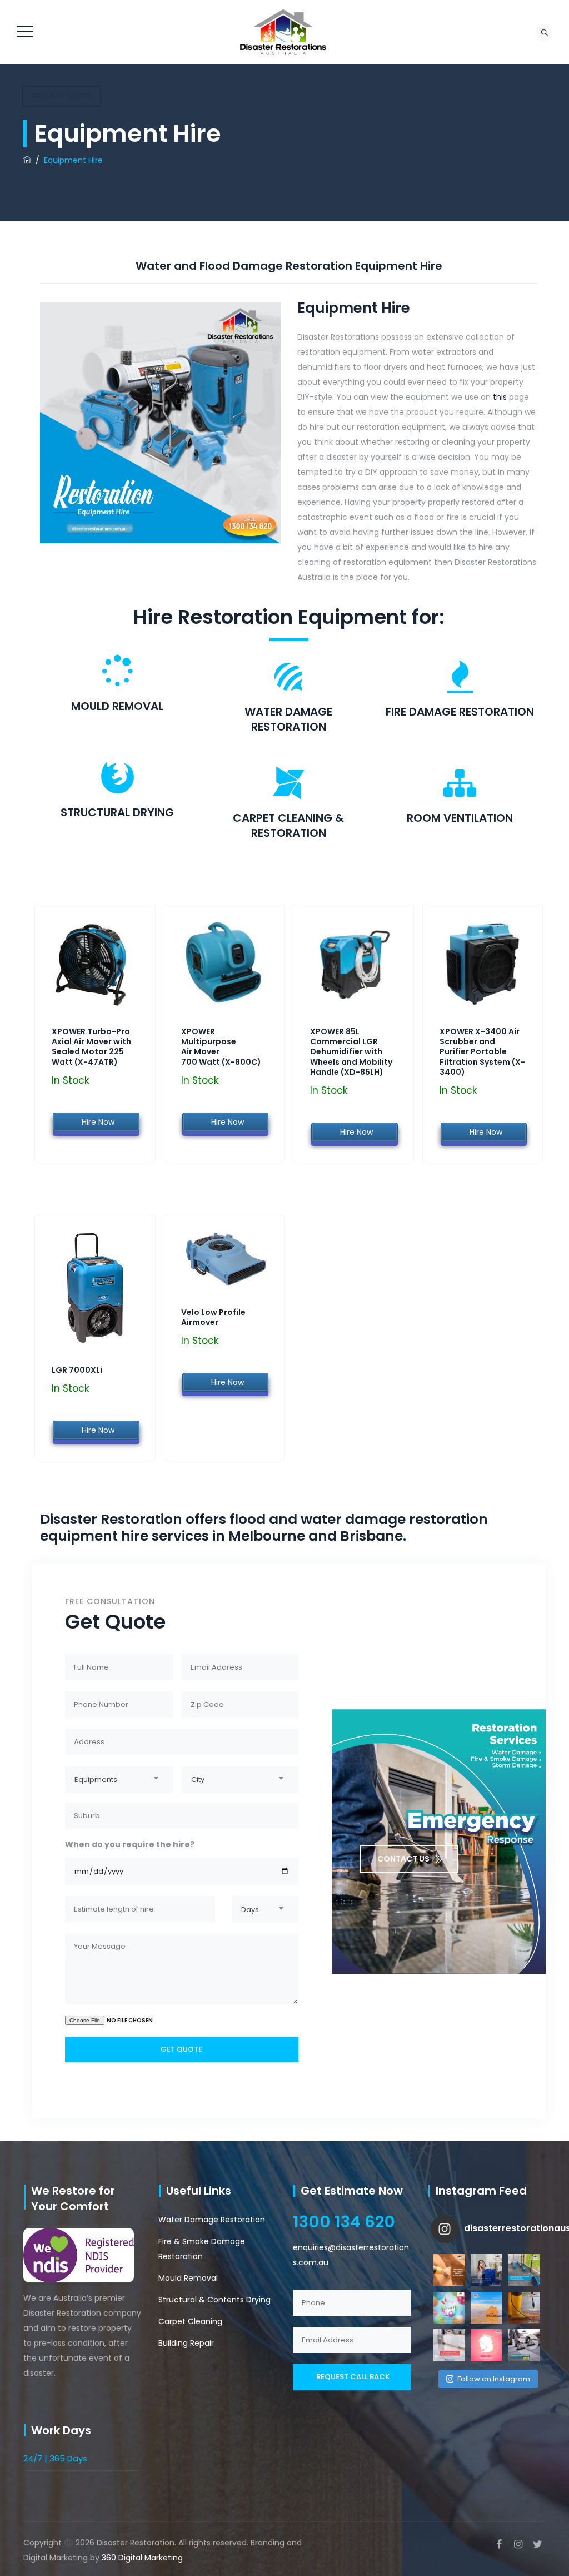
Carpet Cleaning (190, 2321)
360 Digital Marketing (142, 2558)
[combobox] (119, 1779)
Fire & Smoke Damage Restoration (202, 2249)
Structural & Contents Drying (214, 2300)
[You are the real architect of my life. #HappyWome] (486, 2345)
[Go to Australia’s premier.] (27, 160)
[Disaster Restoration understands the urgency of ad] (449, 2270)
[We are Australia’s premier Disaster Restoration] (524, 2308)
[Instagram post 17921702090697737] (449, 2308)
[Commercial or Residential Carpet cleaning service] (524, 2345)
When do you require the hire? (130, 1844)
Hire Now (96, 1122)
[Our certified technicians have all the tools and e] (524, 2270)
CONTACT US (403, 1859)
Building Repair (186, 2343)
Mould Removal (188, 2278)
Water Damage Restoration (212, 2220)
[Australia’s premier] (283, 32)
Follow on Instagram (494, 2379)
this (500, 397)
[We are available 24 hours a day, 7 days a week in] (486, 2270)
